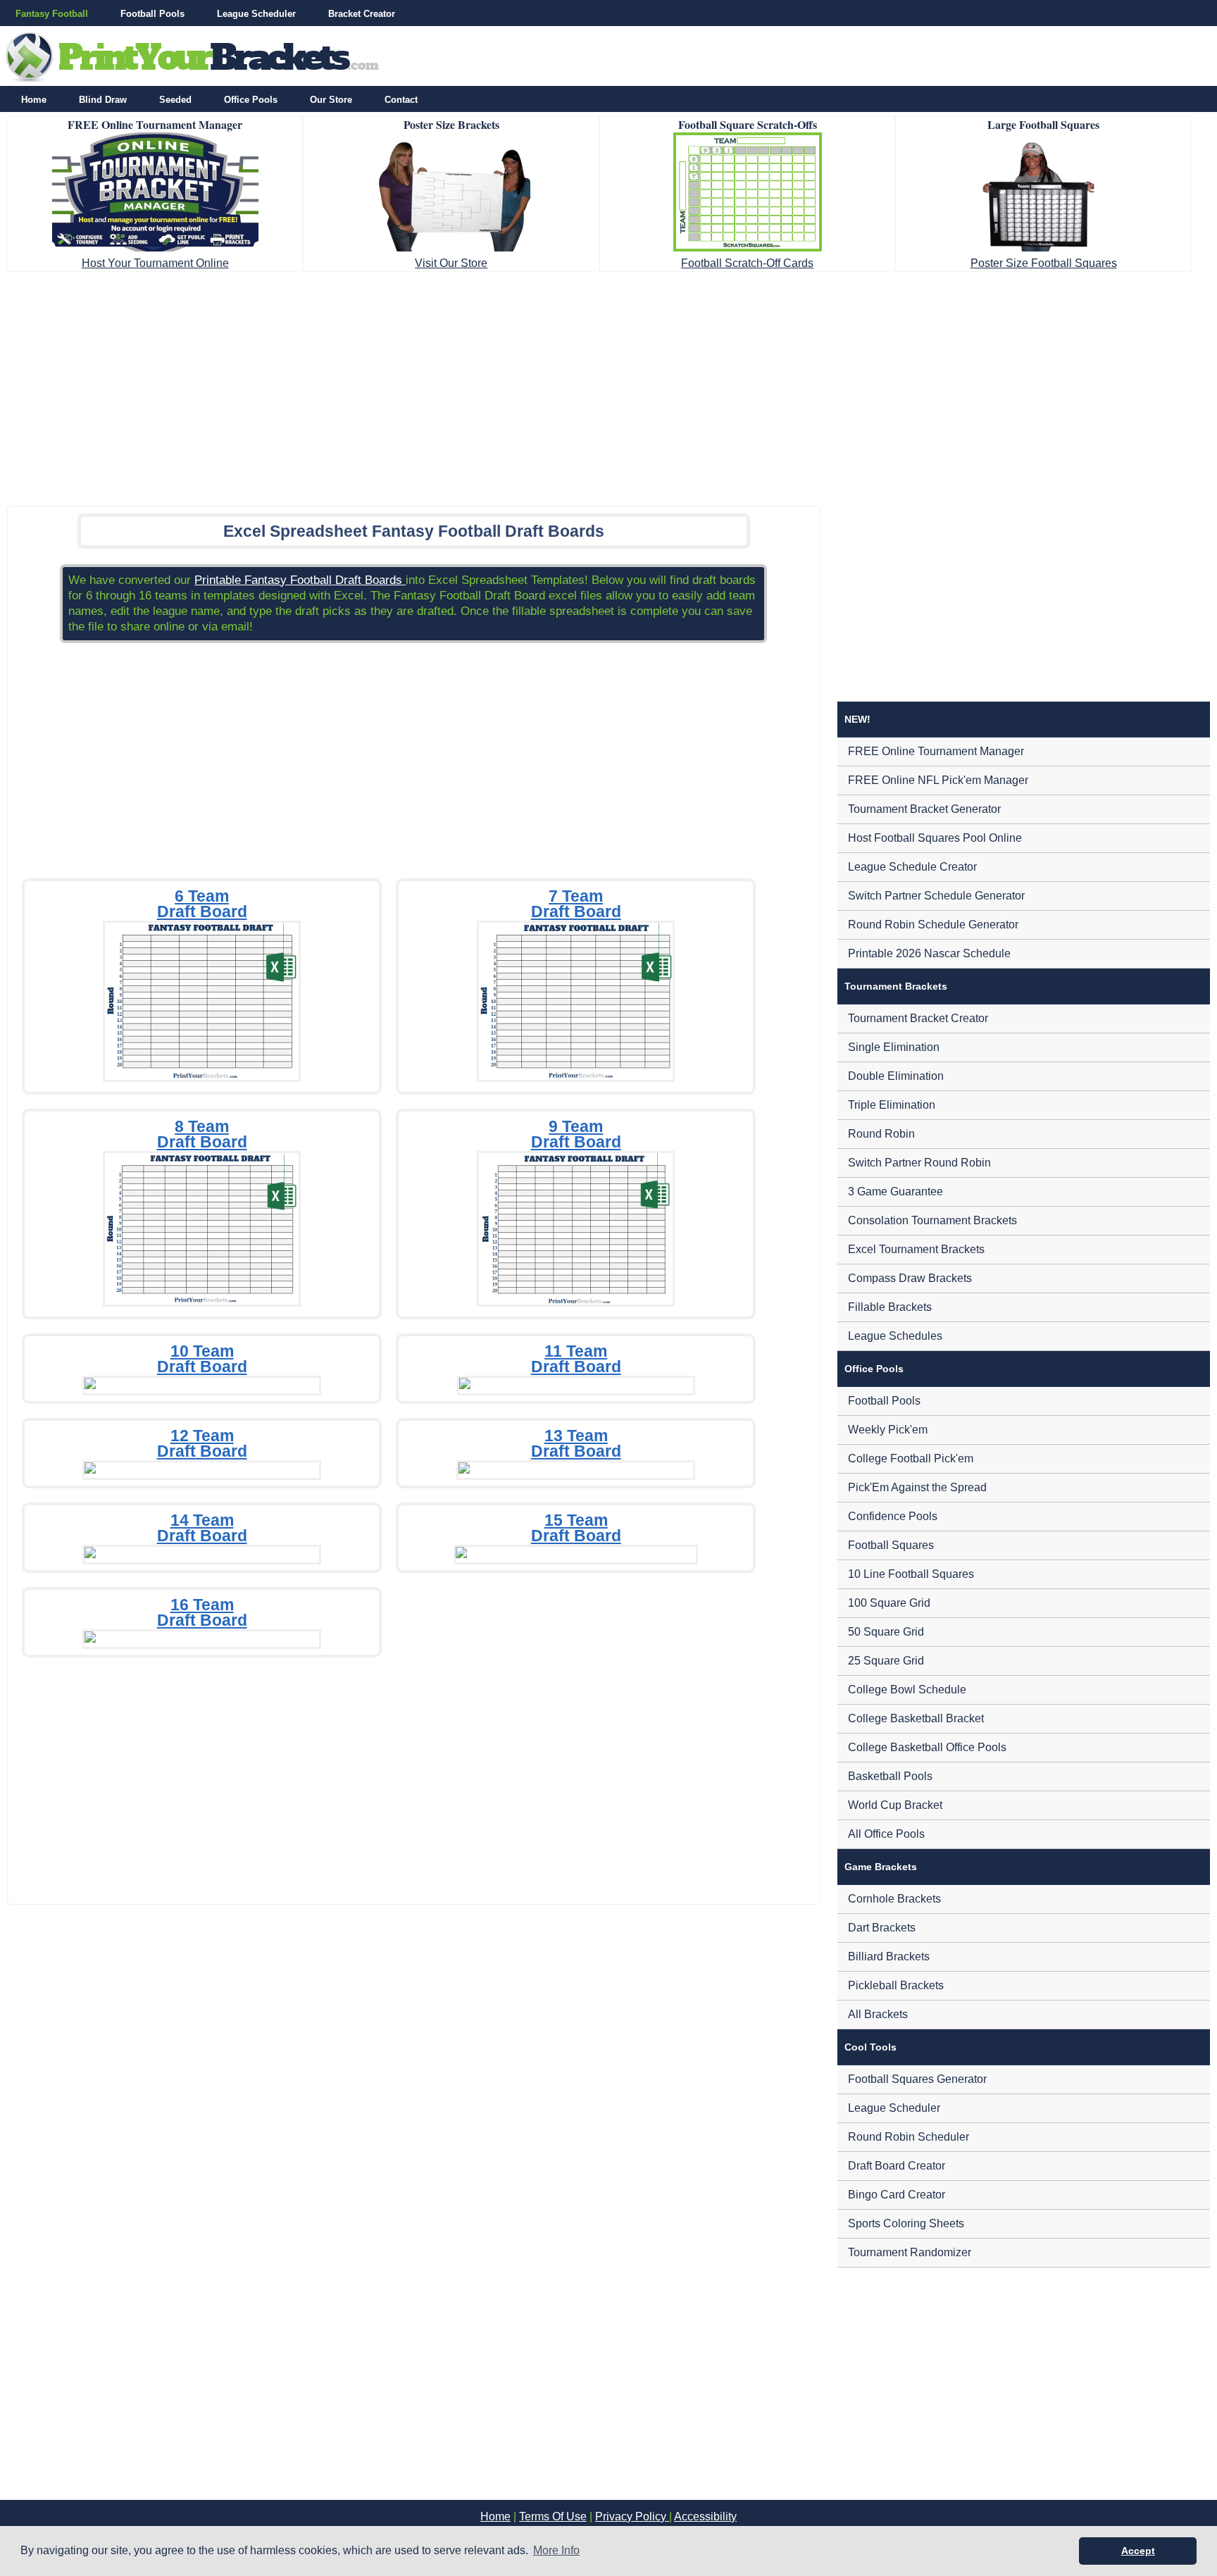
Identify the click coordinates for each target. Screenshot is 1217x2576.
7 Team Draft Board (576, 904)
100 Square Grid (889, 1603)
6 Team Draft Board (202, 904)
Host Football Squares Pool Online (935, 838)
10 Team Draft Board (202, 1359)
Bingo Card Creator (897, 2195)
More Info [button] (556, 2550)
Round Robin (881, 1134)
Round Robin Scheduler (909, 2137)
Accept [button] (1138, 2551)
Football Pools (152, 14)
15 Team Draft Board (576, 1528)
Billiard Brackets (889, 1956)
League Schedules (895, 1336)
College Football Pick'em (911, 1458)
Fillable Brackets (890, 1307)
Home (34, 100)
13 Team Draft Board (576, 1443)
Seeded (175, 100)
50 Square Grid (886, 1632)
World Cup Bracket (895, 1805)
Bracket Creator (362, 14)
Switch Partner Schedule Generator (936, 896)
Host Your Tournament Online (155, 263)
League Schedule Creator (912, 867)
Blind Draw (103, 100)
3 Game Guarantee (895, 1191)
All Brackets (878, 2014)
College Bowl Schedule (907, 1690)
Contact (401, 100)
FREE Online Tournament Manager (936, 751)
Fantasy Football (52, 14)
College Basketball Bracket (916, 1718)
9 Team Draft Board (576, 1134)
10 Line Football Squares (911, 1574)
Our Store (331, 100)
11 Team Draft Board (576, 1359)
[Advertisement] (608, 385)
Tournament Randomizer (910, 2252)
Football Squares (891, 1545)
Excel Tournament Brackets (916, 1249)
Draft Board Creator (897, 2166)
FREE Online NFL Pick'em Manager (938, 780)
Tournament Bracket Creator (918, 1018)
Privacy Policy (632, 2516)
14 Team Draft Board (202, 1528)
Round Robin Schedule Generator (933, 925)
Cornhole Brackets (894, 1899)
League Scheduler (256, 14)
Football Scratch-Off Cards (747, 263)
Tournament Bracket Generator (924, 809)
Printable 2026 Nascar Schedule (929, 953)
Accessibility (705, 2516)
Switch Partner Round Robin (919, 1163)
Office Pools (251, 100)
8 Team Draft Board (202, 1134)
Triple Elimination (892, 1105)
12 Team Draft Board (202, 1443)
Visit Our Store (451, 263)
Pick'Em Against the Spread (917, 1487)
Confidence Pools (893, 1516)
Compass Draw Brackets (910, 1278)
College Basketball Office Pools (927, 1747)
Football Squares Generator (917, 2079)
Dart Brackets (882, 1928)
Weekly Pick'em (888, 1430)
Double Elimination (896, 1076)
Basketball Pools (890, 1776)
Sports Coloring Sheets (906, 2223)
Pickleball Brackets (896, 1985)
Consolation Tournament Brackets (932, 1220)
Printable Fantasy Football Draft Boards (300, 580)
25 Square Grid (886, 1661)
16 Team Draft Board (202, 1612)
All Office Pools (886, 1834)
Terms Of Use (553, 2516)
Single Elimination (894, 1047)
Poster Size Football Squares (1044, 263)
